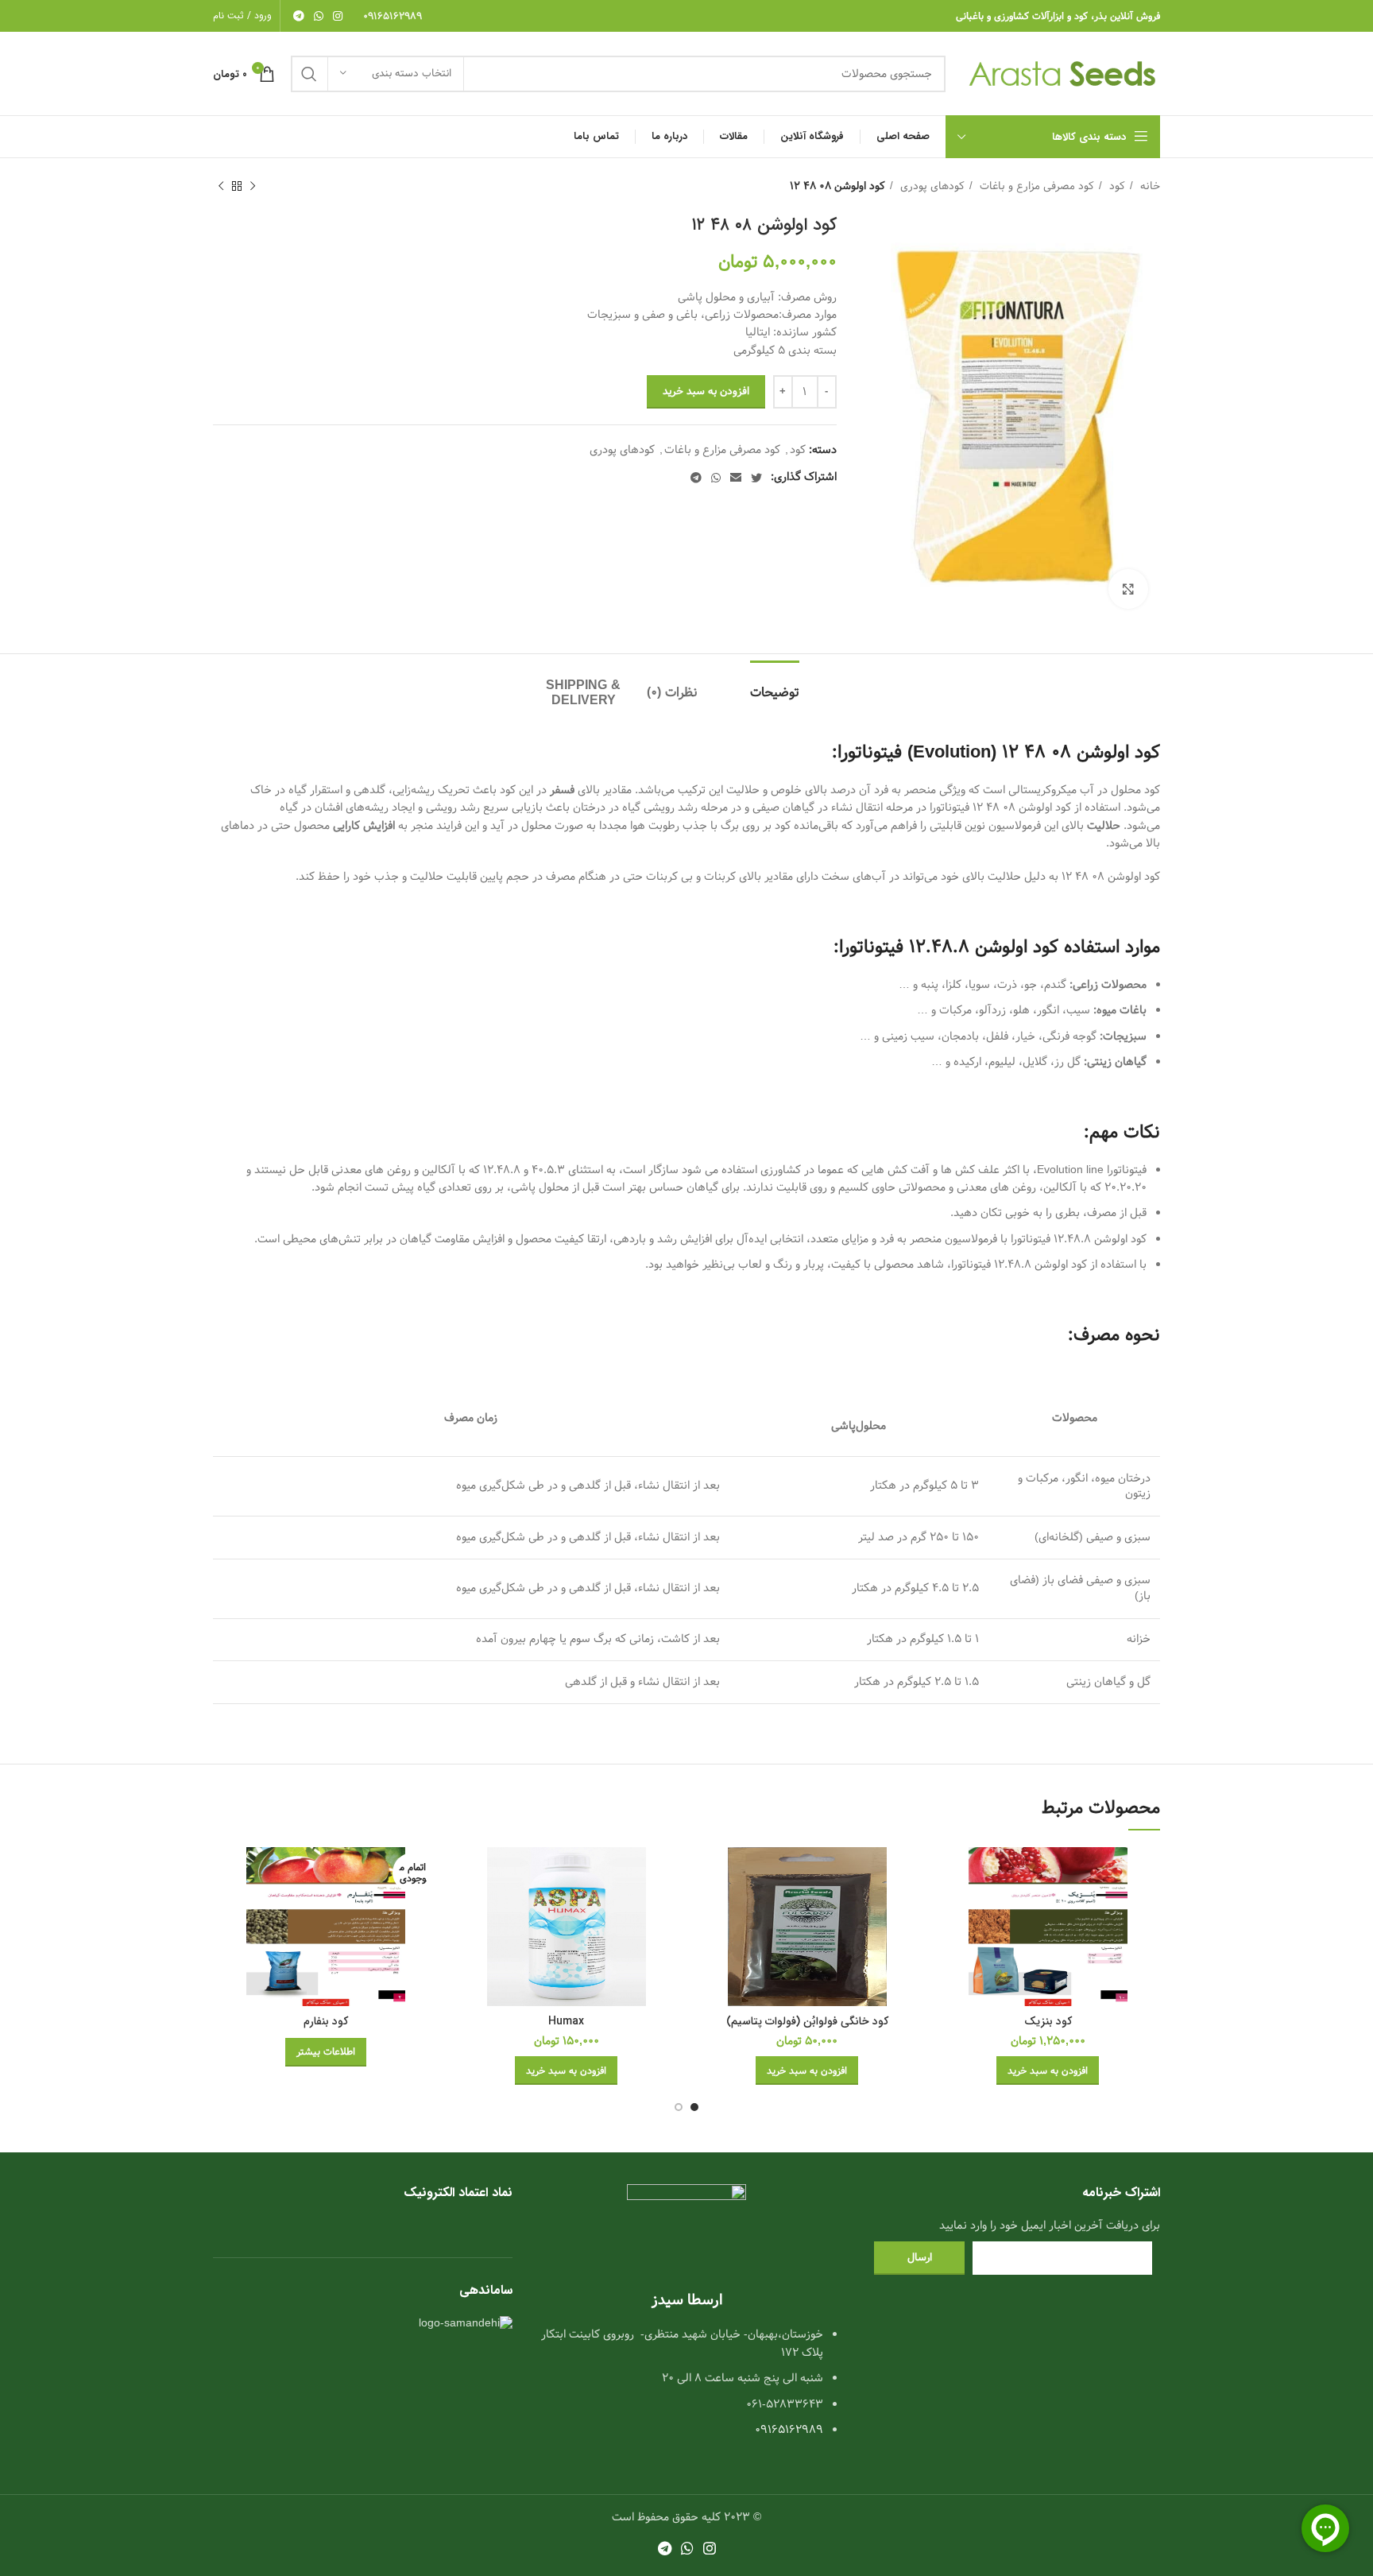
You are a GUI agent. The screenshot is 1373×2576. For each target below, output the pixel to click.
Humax (566, 2021)
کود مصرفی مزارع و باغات (1035, 186)
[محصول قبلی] (253, 187)
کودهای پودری (931, 186)
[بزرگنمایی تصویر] (1128, 589)
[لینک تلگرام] (299, 16)
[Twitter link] (756, 478)
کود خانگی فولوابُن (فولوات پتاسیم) (807, 2021)
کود (1116, 186)
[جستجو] (309, 74)
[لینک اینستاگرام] (338, 16)
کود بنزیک (1048, 2021)
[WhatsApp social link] (319, 16)
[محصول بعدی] (221, 187)
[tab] (790, 685)
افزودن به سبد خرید (706, 391)
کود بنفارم (326, 2021)
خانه (1149, 186)
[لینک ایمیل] (736, 478)
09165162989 (393, 16)
